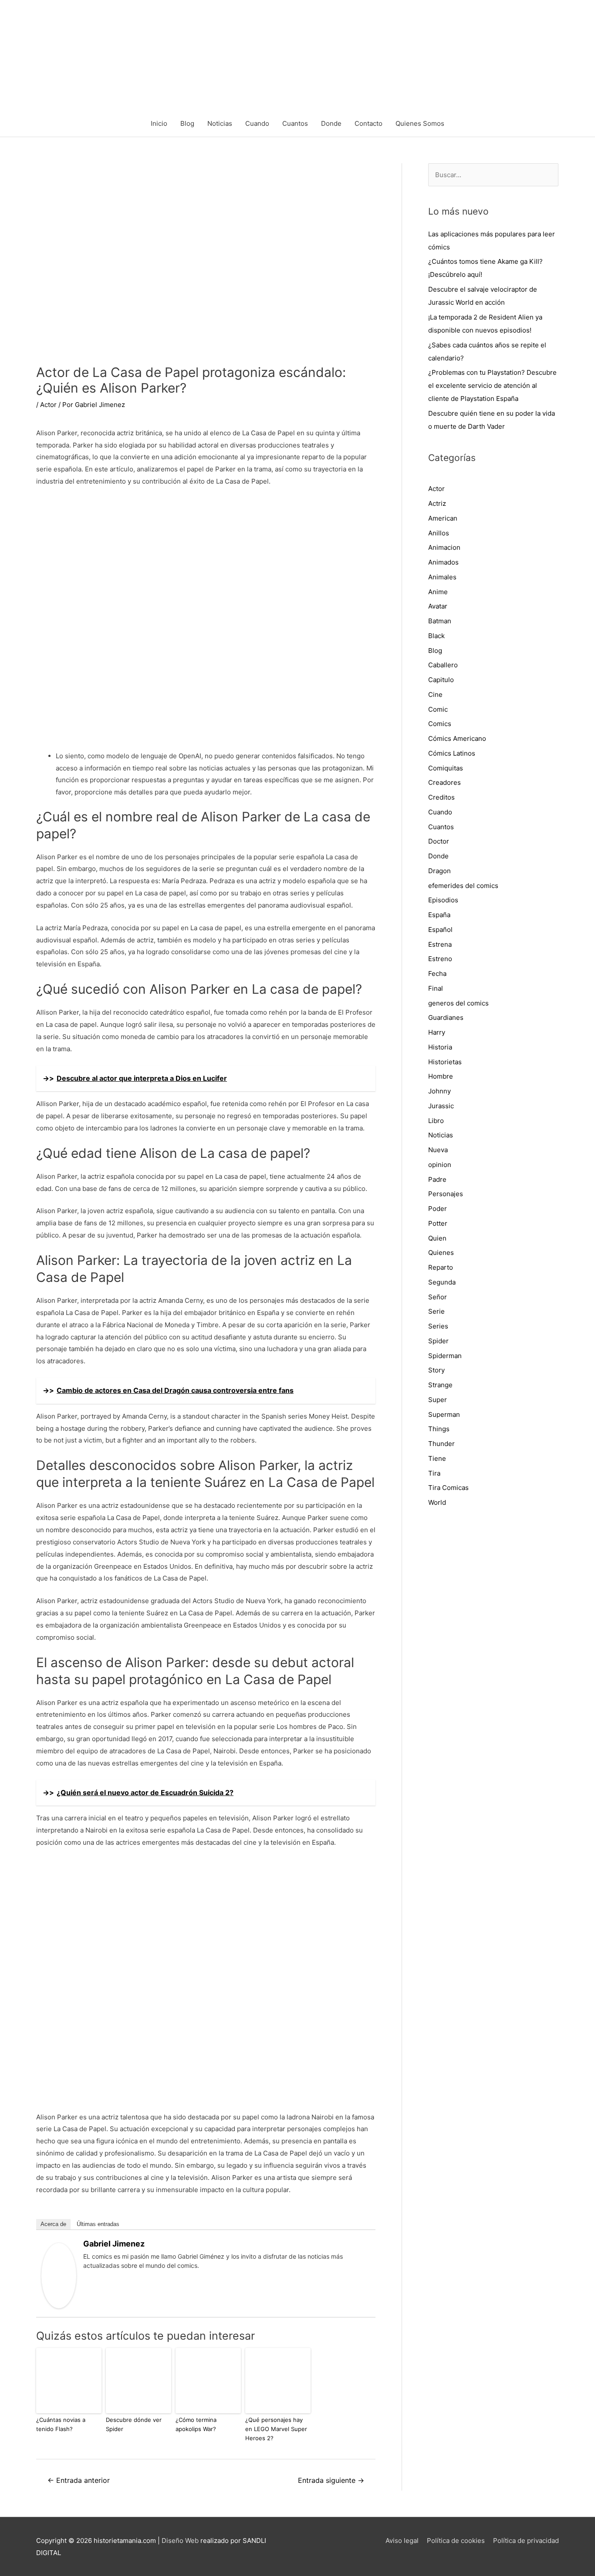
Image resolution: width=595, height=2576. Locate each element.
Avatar (438, 606)
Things (439, 1429)
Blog (187, 123)
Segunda (442, 1282)
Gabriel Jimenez (114, 2244)
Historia (440, 1047)
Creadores (445, 782)
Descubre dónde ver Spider (134, 2424)
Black (436, 636)
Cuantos (295, 123)
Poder (438, 1209)
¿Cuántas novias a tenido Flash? (61, 2424)
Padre (437, 1179)
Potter (438, 1223)
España (439, 915)
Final (436, 988)
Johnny (439, 1091)
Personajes (446, 1194)
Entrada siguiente (331, 2480)
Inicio (159, 123)
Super (438, 1400)
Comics (440, 724)
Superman (444, 1414)
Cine (435, 694)
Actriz (437, 503)
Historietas (445, 1062)
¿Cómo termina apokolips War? (196, 2424)
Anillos (439, 533)
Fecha (437, 974)
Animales (442, 577)
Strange (440, 1385)
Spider (438, 1341)
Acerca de (53, 2224)
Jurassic (441, 1106)
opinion (440, 1165)
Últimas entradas (98, 2224)
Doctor (439, 841)
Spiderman (445, 1356)
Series (438, 1326)
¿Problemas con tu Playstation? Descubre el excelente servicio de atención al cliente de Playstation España (492, 385)
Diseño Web (180, 2541)
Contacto (368, 123)
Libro (436, 1121)
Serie (436, 1311)
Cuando (257, 123)
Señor (438, 1297)
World (437, 1502)
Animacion (444, 547)
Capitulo (441, 680)
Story (436, 1370)
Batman (440, 621)
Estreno (440, 959)
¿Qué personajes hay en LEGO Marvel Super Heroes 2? (276, 2429)
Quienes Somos (420, 123)
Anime (438, 592)
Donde (331, 123)
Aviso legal (402, 2541)
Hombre (441, 1076)
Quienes (441, 1253)
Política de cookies (456, 2541)
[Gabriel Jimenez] (59, 2275)
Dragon (439, 871)
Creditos (441, 797)
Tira (434, 1473)
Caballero (443, 665)
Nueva (438, 1150)
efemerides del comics (463, 886)
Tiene (437, 1458)
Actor (48, 405)
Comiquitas (446, 768)
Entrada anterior (79, 2480)
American (443, 518)
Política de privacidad (526, 2541)
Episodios (443, 900)
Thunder (441, 1444)
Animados (443, 562)
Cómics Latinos (452, 753)
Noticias (220, 123)
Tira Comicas (448, 1488)
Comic (438, 709)
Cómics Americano (457, 738)
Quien (437, 1238)
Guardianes (446, 1017)
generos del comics (458, 1003)
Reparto (441, 1267)
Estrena (440, 944)
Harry (437, 1032)
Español (440, 930)
